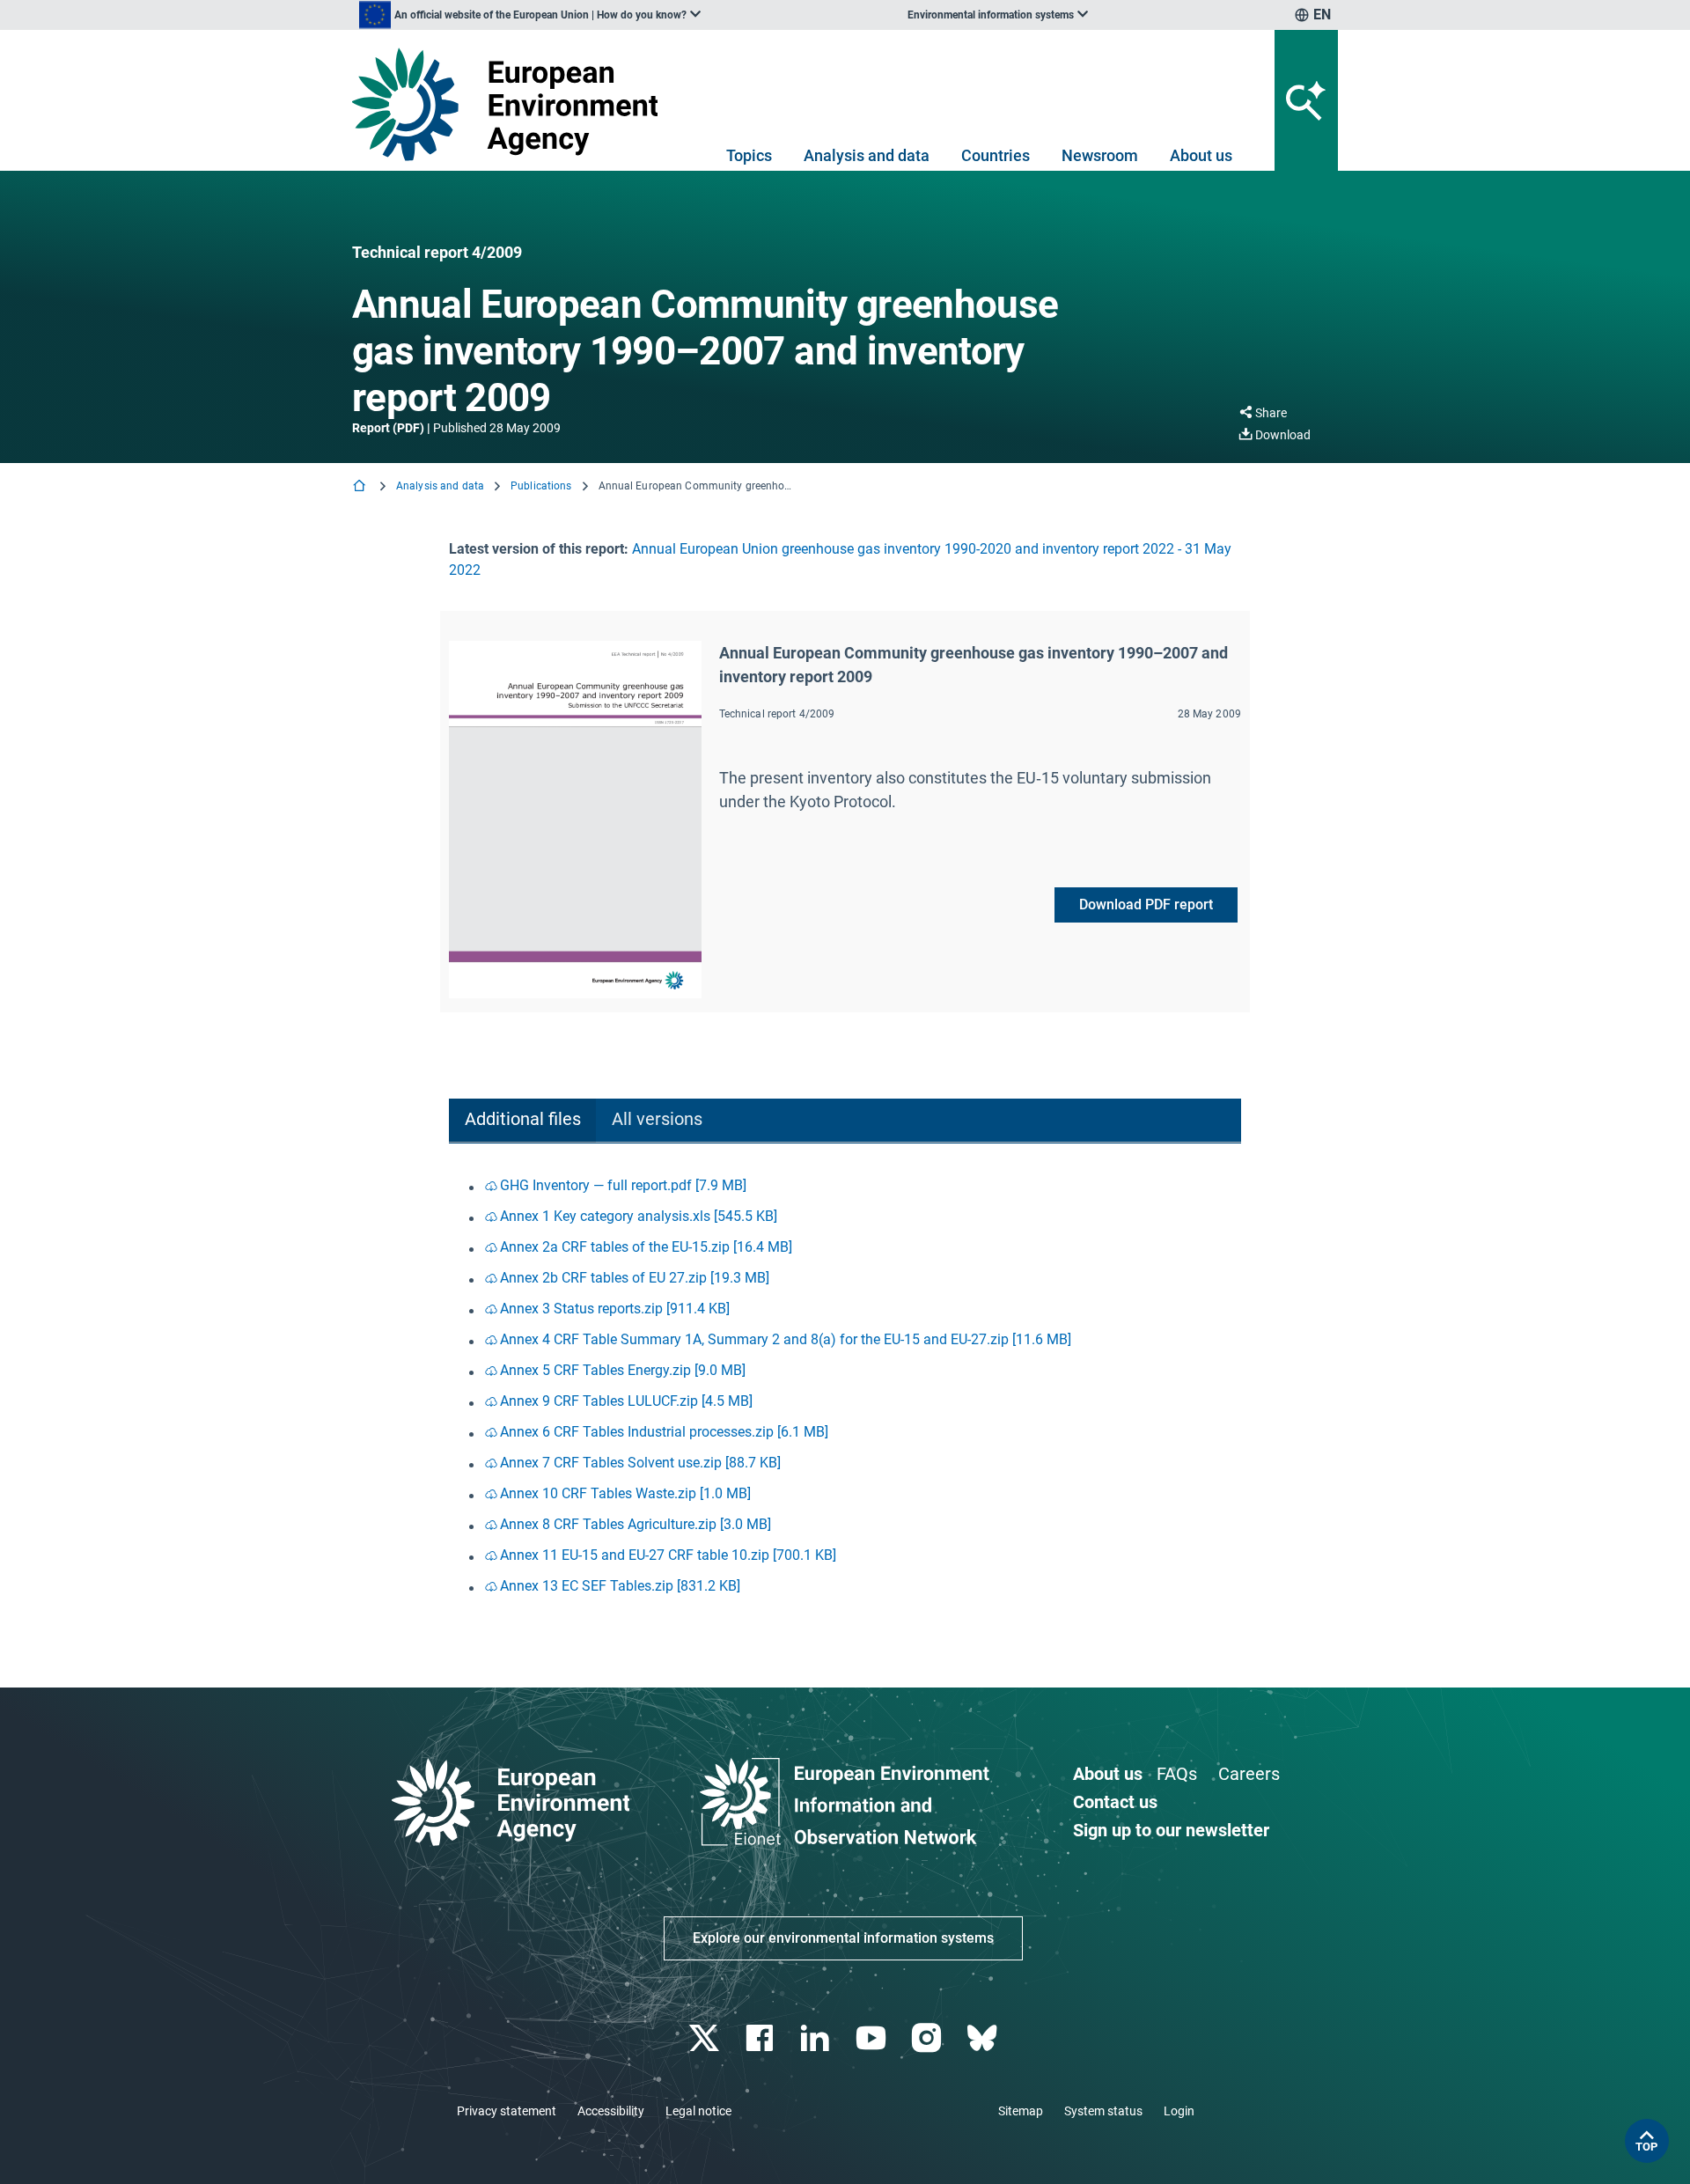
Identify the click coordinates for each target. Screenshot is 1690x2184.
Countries (996, 155)
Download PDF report (1146, 904)
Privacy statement (507, 2111)
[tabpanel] (845, 1387)
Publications (541, 486)
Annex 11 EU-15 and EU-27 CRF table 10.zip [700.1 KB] (668, 1555)
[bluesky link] (984, 2038)
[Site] (512, 104)
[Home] (361, 487)
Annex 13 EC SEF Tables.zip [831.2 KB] (620, 1586)
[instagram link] (928, 2038)
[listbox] (530, 15)
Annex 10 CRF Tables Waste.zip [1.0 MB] (625, 1493)
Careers (1249, 1774)
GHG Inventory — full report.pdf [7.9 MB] (623, 1185)
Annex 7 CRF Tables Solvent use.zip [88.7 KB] (640, 1463)
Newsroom (1100, 155)
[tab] (522, 1121)
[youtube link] (873, 2038)
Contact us (1115, 1802)
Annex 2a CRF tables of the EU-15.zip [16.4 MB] (646, 1247)
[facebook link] (762, 2038)
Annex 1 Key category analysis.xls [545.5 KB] (639, 1216)
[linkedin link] (817, 2038)
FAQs (1177, 1774)
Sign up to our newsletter (1171, 1830)
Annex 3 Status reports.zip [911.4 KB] (615, 1309)
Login (1179, 2111)
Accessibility (611, 2111)
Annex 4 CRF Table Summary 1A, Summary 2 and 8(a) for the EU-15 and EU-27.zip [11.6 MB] (786, 1339)
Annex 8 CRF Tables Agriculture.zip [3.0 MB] (636, 1524)
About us (1201, 155)
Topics (749, 155)
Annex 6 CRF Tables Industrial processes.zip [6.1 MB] (664, 1432)
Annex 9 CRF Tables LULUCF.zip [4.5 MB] (626, 1401)
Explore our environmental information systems (843, 1938)
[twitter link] (705, 2038)
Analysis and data (867, 155)
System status (1103, 2111)
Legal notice (698, 2111)
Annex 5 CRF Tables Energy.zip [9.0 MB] (623, 1370)
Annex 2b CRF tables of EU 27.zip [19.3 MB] (635, 1278)
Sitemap (1021, 2111)
